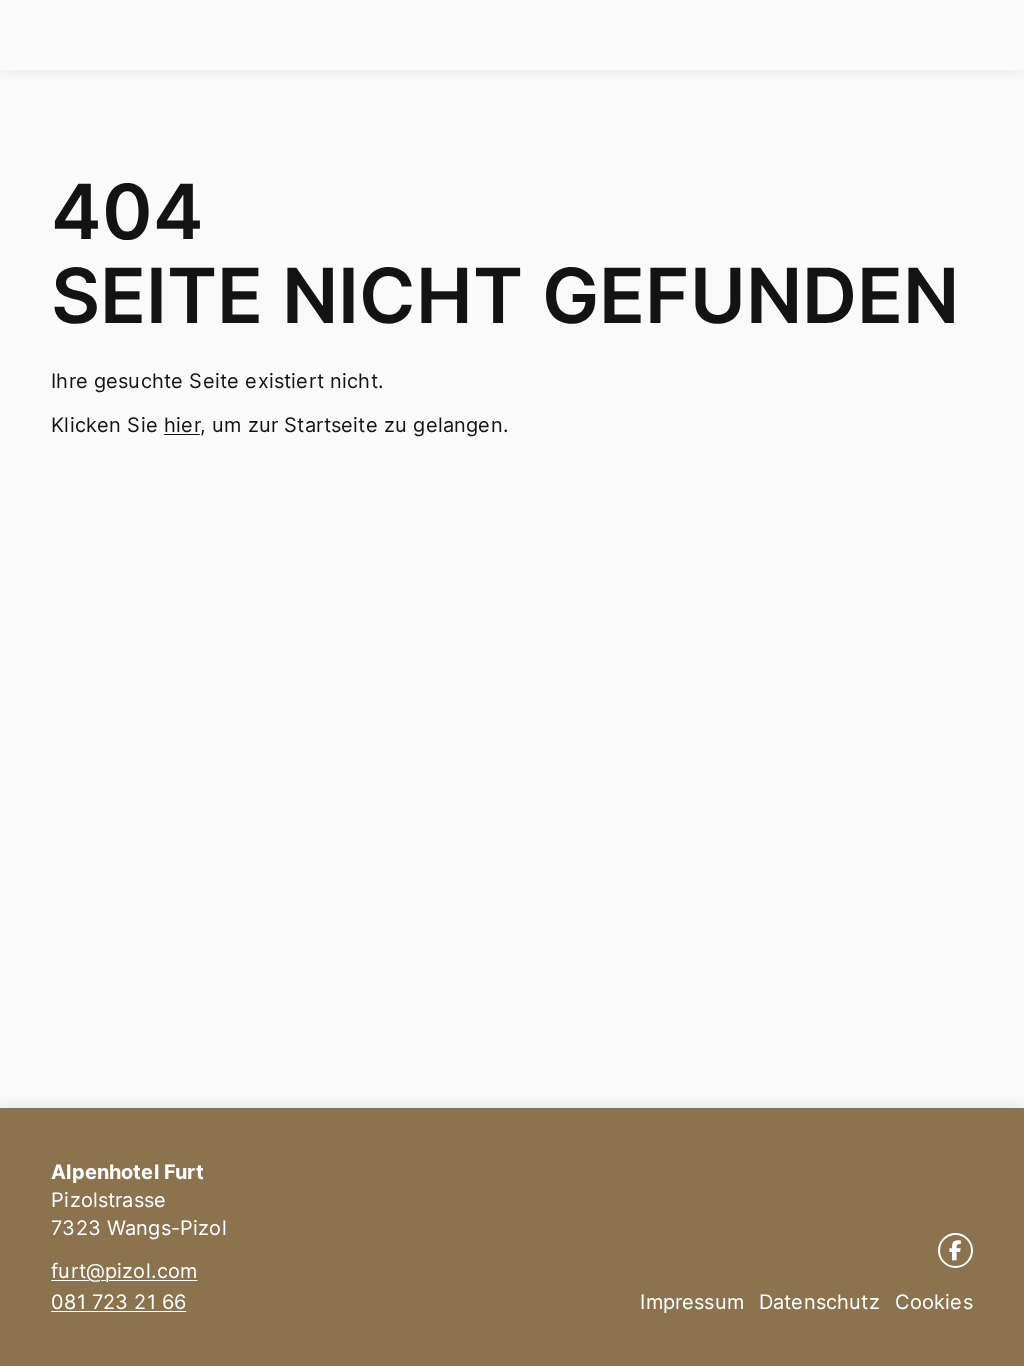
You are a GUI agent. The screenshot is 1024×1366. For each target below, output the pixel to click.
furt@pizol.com (124, 1271)
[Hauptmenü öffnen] (991, 35)
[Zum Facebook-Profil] (955, 1250)
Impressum (691, 1302)
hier (182, 425)
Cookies (934, 1302)
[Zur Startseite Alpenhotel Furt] (56, 35)
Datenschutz (819, 1302)
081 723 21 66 (118, 1302)
